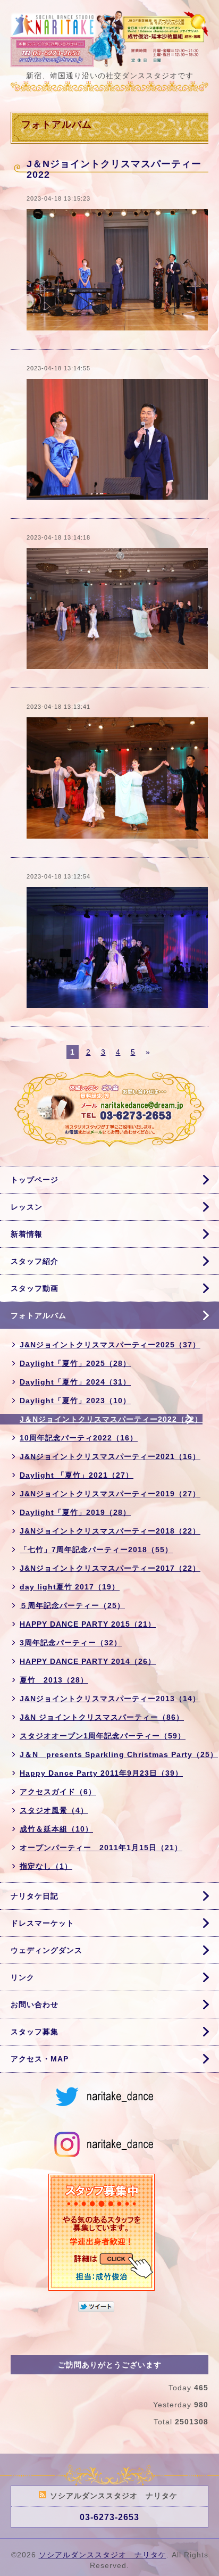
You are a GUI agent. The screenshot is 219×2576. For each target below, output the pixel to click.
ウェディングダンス (47, 1950)
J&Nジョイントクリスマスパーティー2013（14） (110, 1699)
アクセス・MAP (40, 2059)
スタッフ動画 (35, 1288)
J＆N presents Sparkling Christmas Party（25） (119, 1754)
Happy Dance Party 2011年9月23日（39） (101, 1773)
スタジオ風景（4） (54, 1810)
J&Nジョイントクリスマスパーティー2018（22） (110, 1531)
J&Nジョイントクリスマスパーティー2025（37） (110, 1345)
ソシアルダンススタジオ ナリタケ (103, 2555)
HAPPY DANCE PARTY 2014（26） (88, 1661)
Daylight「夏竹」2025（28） (75, 1363)
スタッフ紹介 (35, 1261)
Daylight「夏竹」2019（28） (75, 1512)
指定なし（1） (46, 1866)
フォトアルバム (39, 1315)
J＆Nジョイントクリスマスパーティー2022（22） (111, 1419)
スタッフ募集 (35, 2032)
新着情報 (27, 1234)
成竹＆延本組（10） (56, 1829)
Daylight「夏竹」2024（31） (75, 1382)
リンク (23, 1977)
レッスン (27, 1207)
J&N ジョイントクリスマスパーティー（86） (102, 1717)
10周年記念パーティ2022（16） (79, 1438)
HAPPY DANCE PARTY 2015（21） (88, 1624)
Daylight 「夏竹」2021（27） (77, 1475)
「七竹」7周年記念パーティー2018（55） (96, 1550)
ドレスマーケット (43, 1923)
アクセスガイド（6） (58, 1792)
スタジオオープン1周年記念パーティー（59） (103, 1736)
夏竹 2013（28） (54, 1680)
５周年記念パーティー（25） (72, 1605)
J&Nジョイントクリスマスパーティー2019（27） (110, 1494)
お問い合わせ (35, 2005)
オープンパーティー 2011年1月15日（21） (101, 1848)
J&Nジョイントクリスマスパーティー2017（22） (110, 1568)
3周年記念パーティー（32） (71, 1643)
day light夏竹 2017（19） (70, 1587)
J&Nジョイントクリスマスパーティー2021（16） (110, 1456)
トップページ (35, 1180)
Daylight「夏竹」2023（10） (75, 1401)
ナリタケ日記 (35, 1896)
